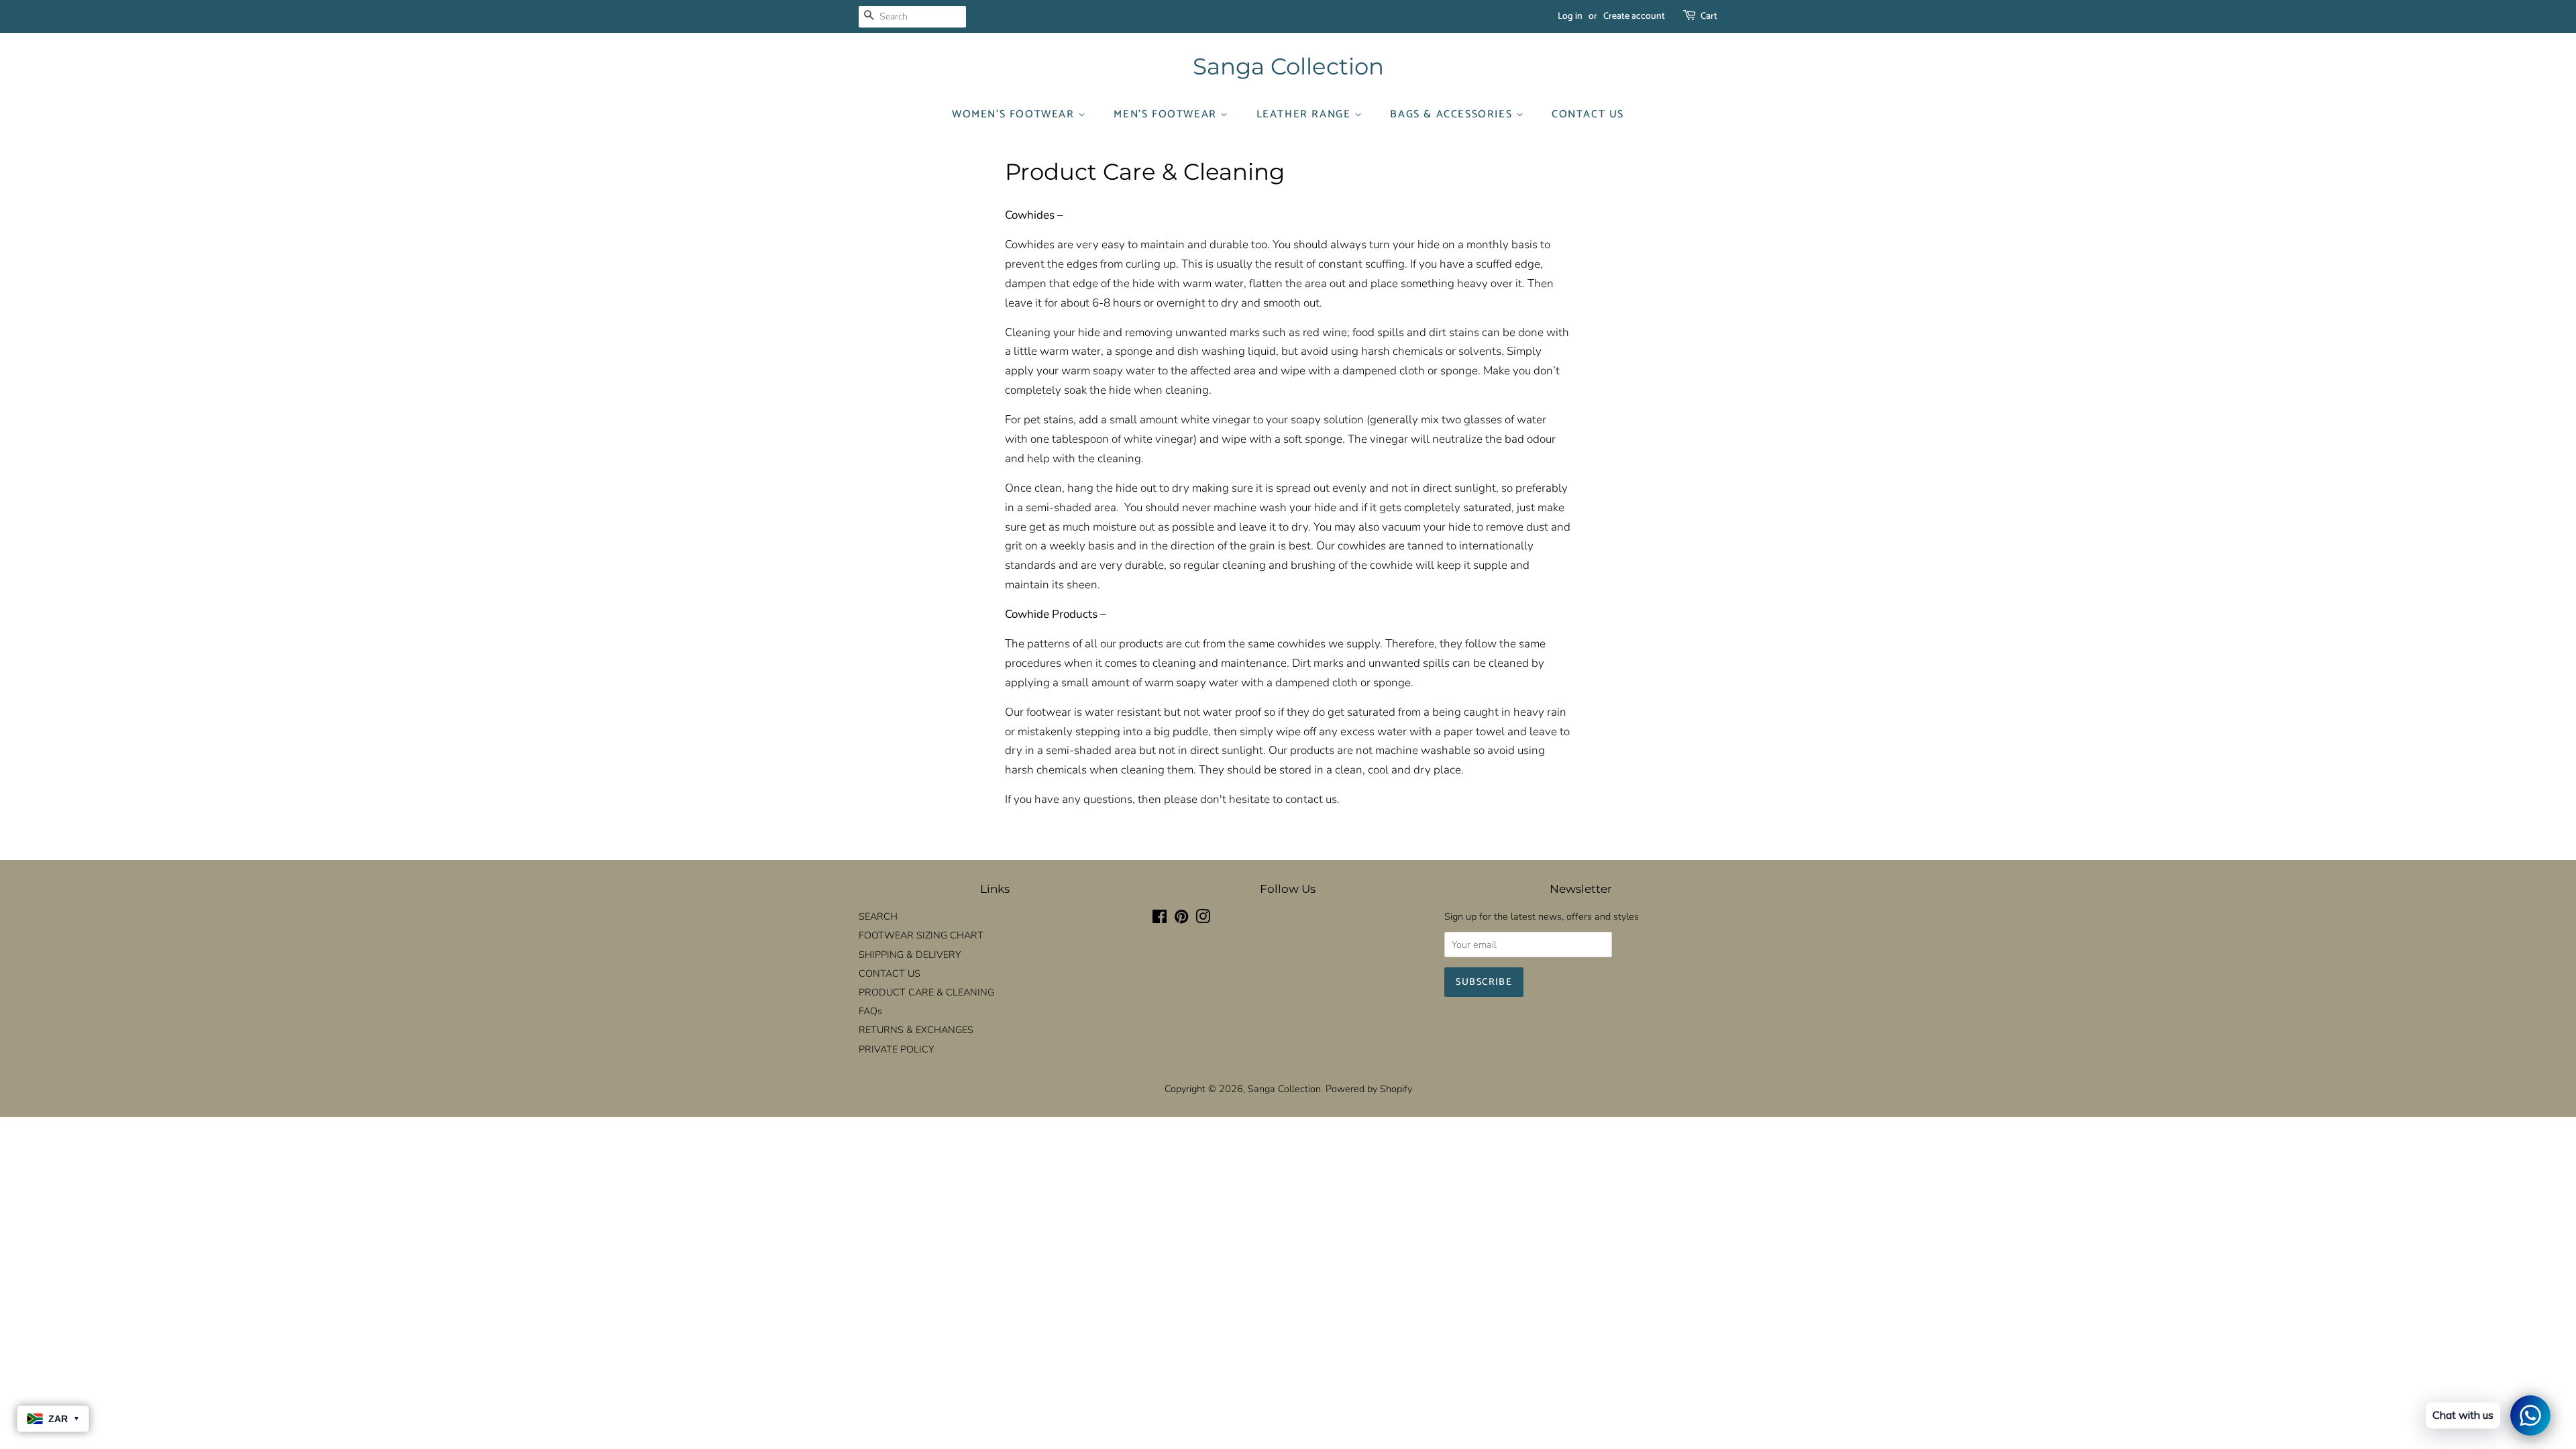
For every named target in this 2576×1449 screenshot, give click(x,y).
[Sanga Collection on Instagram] (1203, 919)
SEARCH (878, 916)
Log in (1570, 16)
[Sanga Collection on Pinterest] (1181, 919)
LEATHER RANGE (1305, 114)
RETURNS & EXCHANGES (916, 1030)
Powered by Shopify (1369, 1089)
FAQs (870, 1011)
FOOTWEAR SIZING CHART (921, 935)
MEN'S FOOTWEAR (1167, 114)
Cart (1709, 16)
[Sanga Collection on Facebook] (1160, 919)
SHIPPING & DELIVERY (910, 955)
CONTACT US (1588, 114)
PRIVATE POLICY (896, 1049)
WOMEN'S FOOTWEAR (1015, 114)
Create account (1634, 16)
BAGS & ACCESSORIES (1453, 114)
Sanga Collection (1288, 67)
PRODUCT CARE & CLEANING (926, 992)
